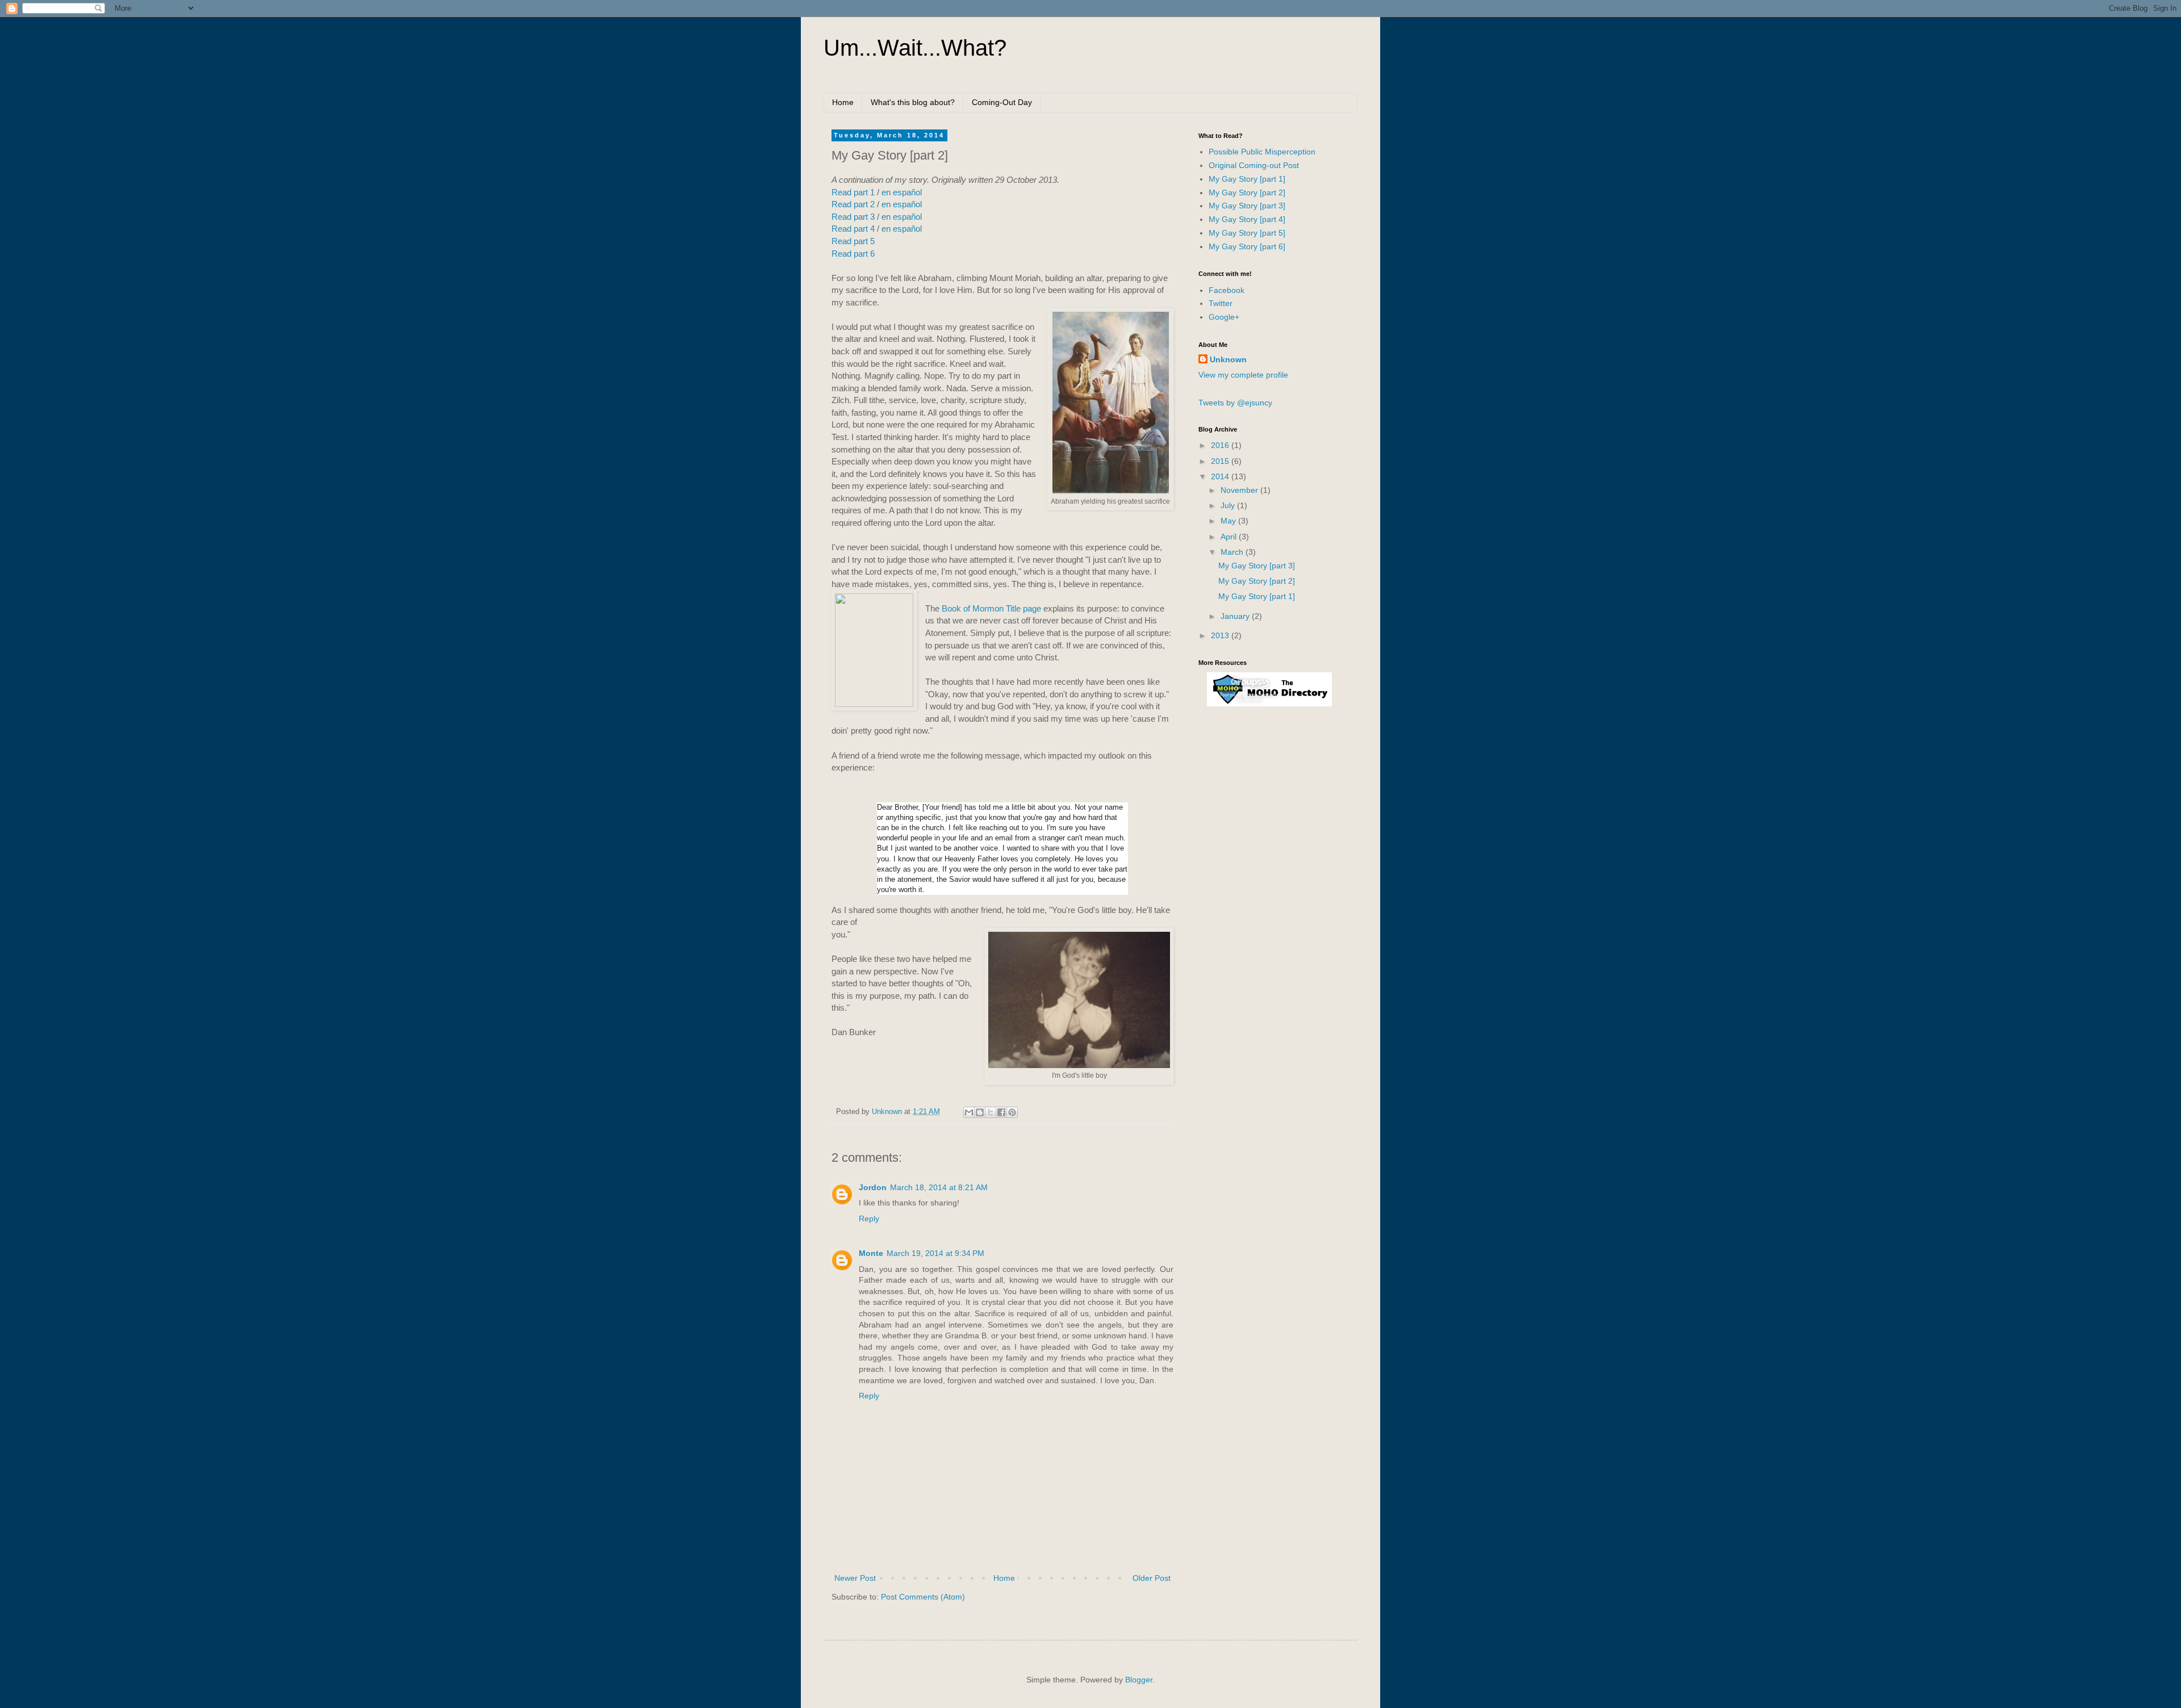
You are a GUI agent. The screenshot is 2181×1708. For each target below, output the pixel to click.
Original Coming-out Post (1254, 165)
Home (843, 102)
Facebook (1227, 290)
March (1233, 552)
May (1229, 521)
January (1236, 616)
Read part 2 (853, 204)
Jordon (873, 1187)
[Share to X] (991, 1112)
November (1240, 490)
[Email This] (969, 1112)
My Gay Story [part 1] (1247, 179)
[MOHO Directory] (1269, 704)
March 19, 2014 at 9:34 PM (935, 1253)
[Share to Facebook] (1001, 1112)
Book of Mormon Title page (991, 608)
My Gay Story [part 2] (1247, 192)
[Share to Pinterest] (1012, 1112)
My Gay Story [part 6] (1247, 246)
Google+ (1224, 317)
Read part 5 (853, 241)
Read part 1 (853, 192)
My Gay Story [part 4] (1247, 219)
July (1229, 505)
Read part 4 (853, 229)
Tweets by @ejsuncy (1235, 403)
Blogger (1139, 1680)
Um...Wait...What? (915, 48)
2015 (1221, 461)
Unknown (1228, 359)
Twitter (1221, 303)
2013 (1221, 635)
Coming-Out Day (1002, 102)
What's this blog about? (913, 102)
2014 (1221, 476)
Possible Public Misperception (1262, 152)
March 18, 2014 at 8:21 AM (939, 1187)
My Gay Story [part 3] (1247, 206)
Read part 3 (853, 217)
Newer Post (855, 1578)
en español (902, 192)
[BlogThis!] (980, 1112)
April (1230, 537)
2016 (1221, 445)
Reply (869, 1219)
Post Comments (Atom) (923, 1597)
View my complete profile (1243, 375)
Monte (871, 1253)
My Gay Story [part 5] (1247, 233)
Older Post (1152, 1578)
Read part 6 (853, 254)
